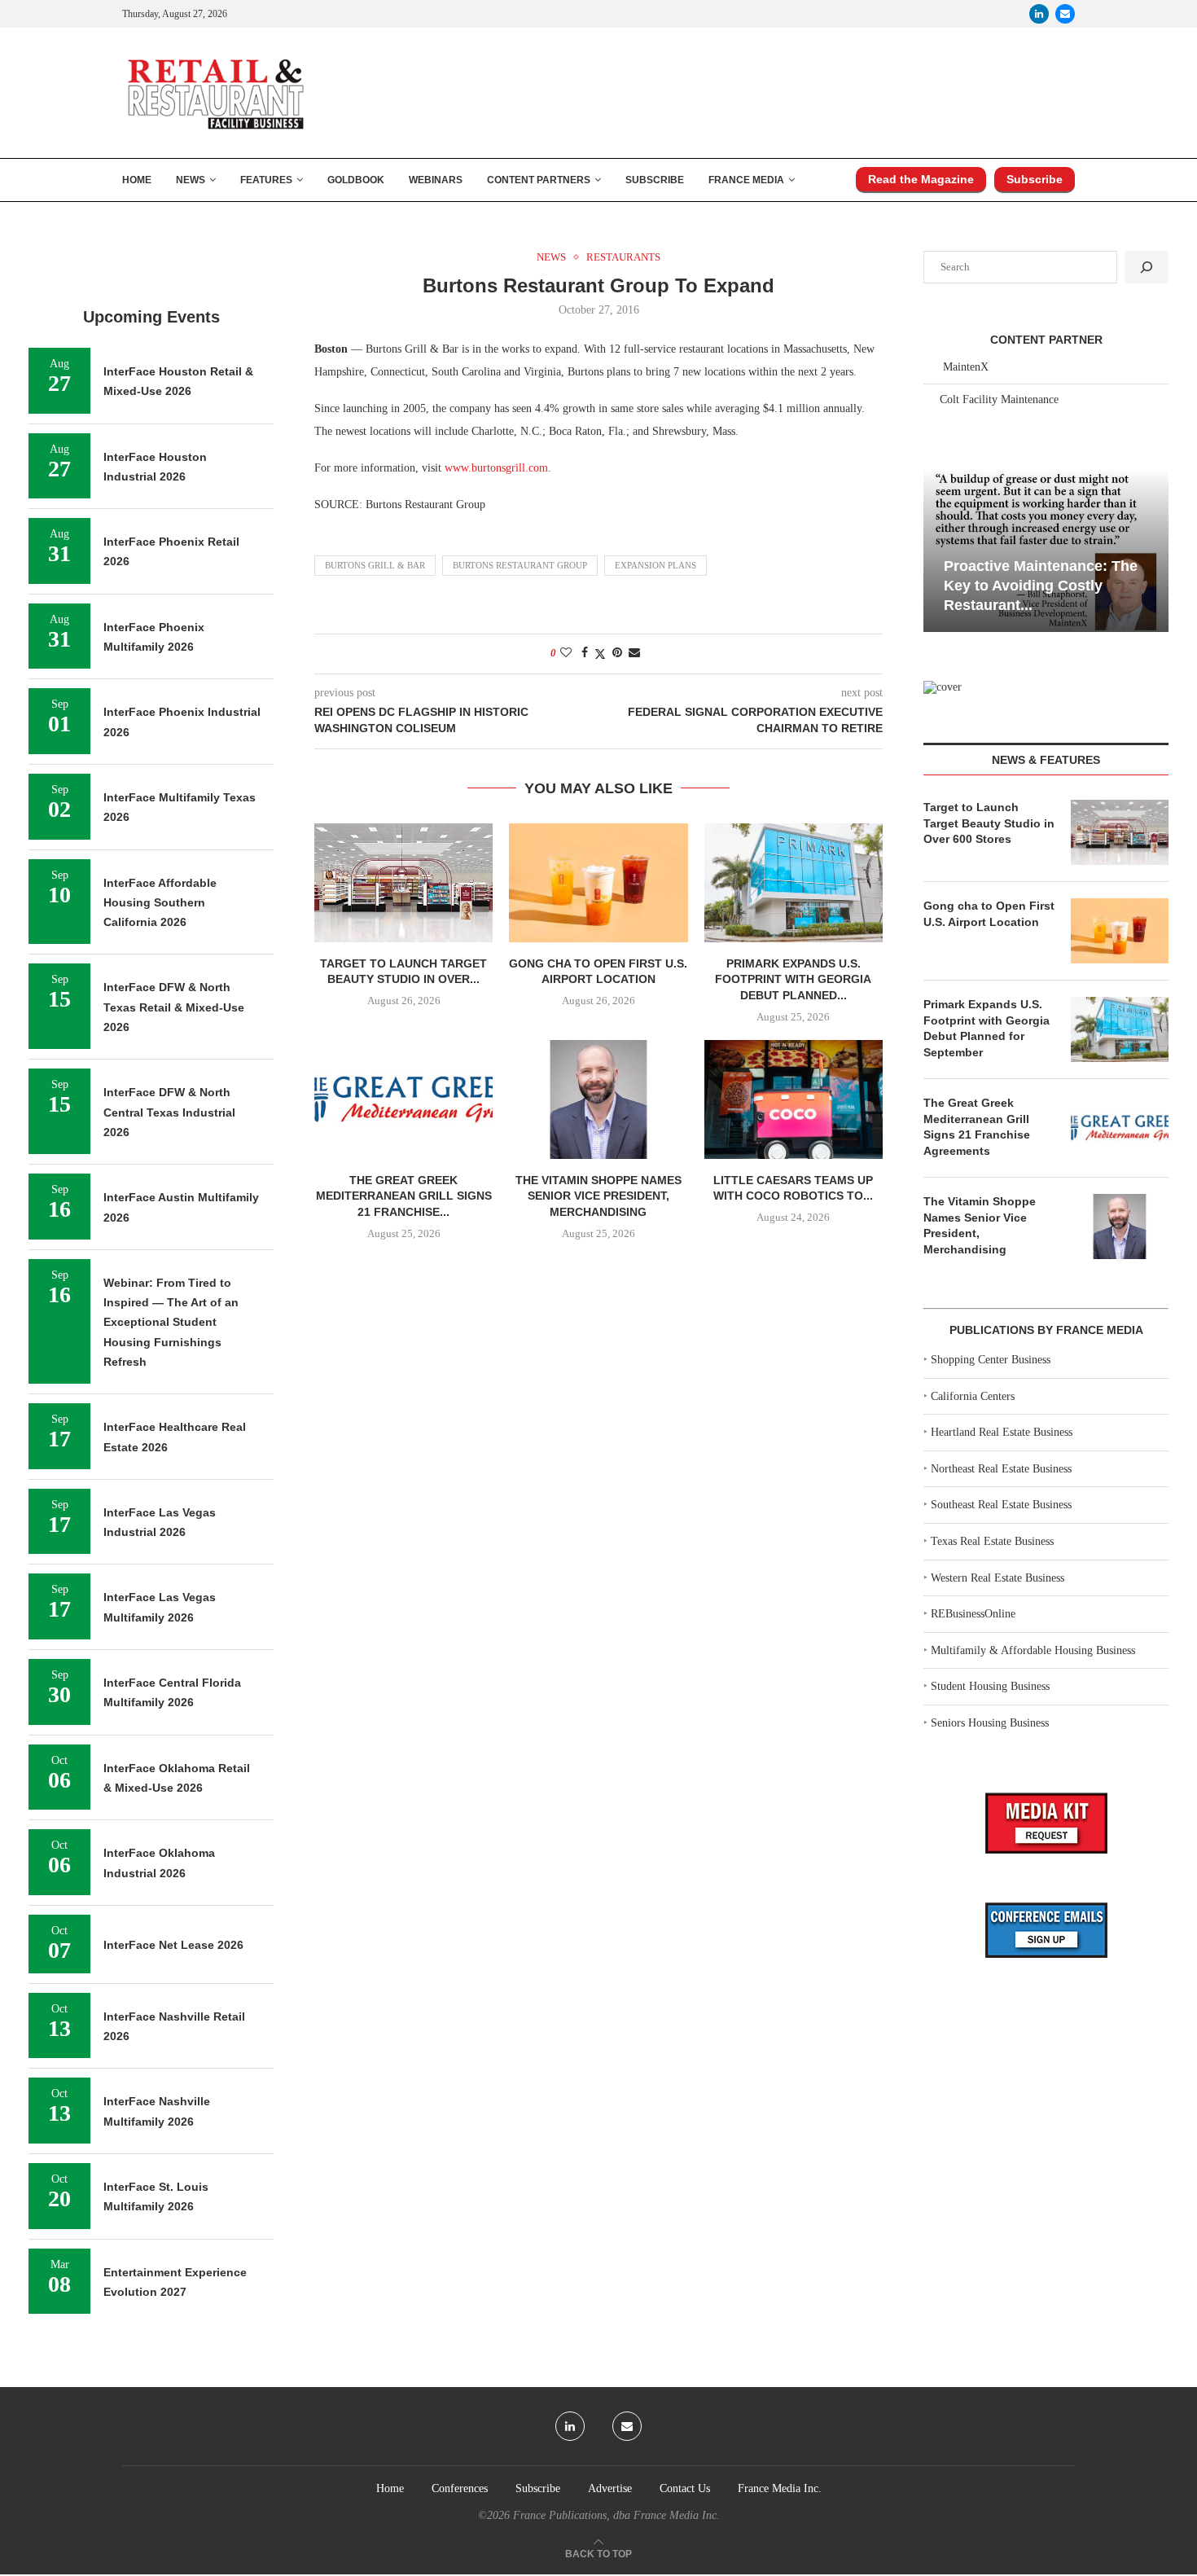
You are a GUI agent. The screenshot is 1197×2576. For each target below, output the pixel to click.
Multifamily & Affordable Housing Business (1033, 1650)
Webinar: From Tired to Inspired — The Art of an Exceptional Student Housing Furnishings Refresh (171, 1322)
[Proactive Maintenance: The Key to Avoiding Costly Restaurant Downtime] (1046, 550)
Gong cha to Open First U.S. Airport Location (989, 914)
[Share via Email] (634, 653)
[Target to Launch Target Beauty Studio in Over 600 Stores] (403, 883)
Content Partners (539, 180)
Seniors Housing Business (990, 1723)
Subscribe (655, 180)
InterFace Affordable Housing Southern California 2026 (160, 903)
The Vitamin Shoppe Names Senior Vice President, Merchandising (598, 1196)
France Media (746, 180)
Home (137, 180)
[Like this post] (566, 653)
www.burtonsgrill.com (496, 468)
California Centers (973, 1396)
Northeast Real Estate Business (1001, 1469)
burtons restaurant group (520, 565)
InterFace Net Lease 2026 (173, 1945)
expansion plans (655, 565)
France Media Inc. (780, 2488)
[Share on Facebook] (585, 653)
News (191, 180)
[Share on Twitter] (600, 654)
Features (266, 180)
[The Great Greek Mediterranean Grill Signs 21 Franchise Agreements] (403, 1099)
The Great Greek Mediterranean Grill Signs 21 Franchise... (404, 1196)
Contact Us (685, 2488)
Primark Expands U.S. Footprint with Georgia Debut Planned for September (987, 1028)
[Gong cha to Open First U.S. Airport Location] (598, 883)
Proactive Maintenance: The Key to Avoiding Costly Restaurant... (1041, 586)
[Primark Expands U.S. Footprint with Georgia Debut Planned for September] (794, 883)
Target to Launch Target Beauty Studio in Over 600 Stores (989, 823)
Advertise (610, 2488)
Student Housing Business (990, 1686)
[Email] (1065, 14)
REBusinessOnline (973, 1614)
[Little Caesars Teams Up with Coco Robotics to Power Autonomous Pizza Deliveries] (794, 1099)
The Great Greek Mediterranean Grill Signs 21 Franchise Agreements (977, 1127)
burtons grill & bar (375, 565)
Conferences (460, 2488)
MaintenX (966, 367)
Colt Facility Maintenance (999, 399)
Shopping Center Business (991, 1360)
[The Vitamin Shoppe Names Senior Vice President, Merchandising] (598, 1099)
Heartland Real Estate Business (1002, 1432)
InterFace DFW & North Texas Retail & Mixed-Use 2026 (174, 1007)
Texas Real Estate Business (992, 1541)
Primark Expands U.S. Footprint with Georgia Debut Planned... (793, 979)
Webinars (436, 180)
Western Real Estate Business (997, 1578)
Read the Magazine (921, 179)
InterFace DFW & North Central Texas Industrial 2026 (169, 1112)
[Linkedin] (1039, 14)
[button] (938, 549)
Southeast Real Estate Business (1001, 1505)
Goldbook (356, 180)
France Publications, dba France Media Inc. (616, 2515)
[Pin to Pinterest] (617, 653)
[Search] (1147, 267)
